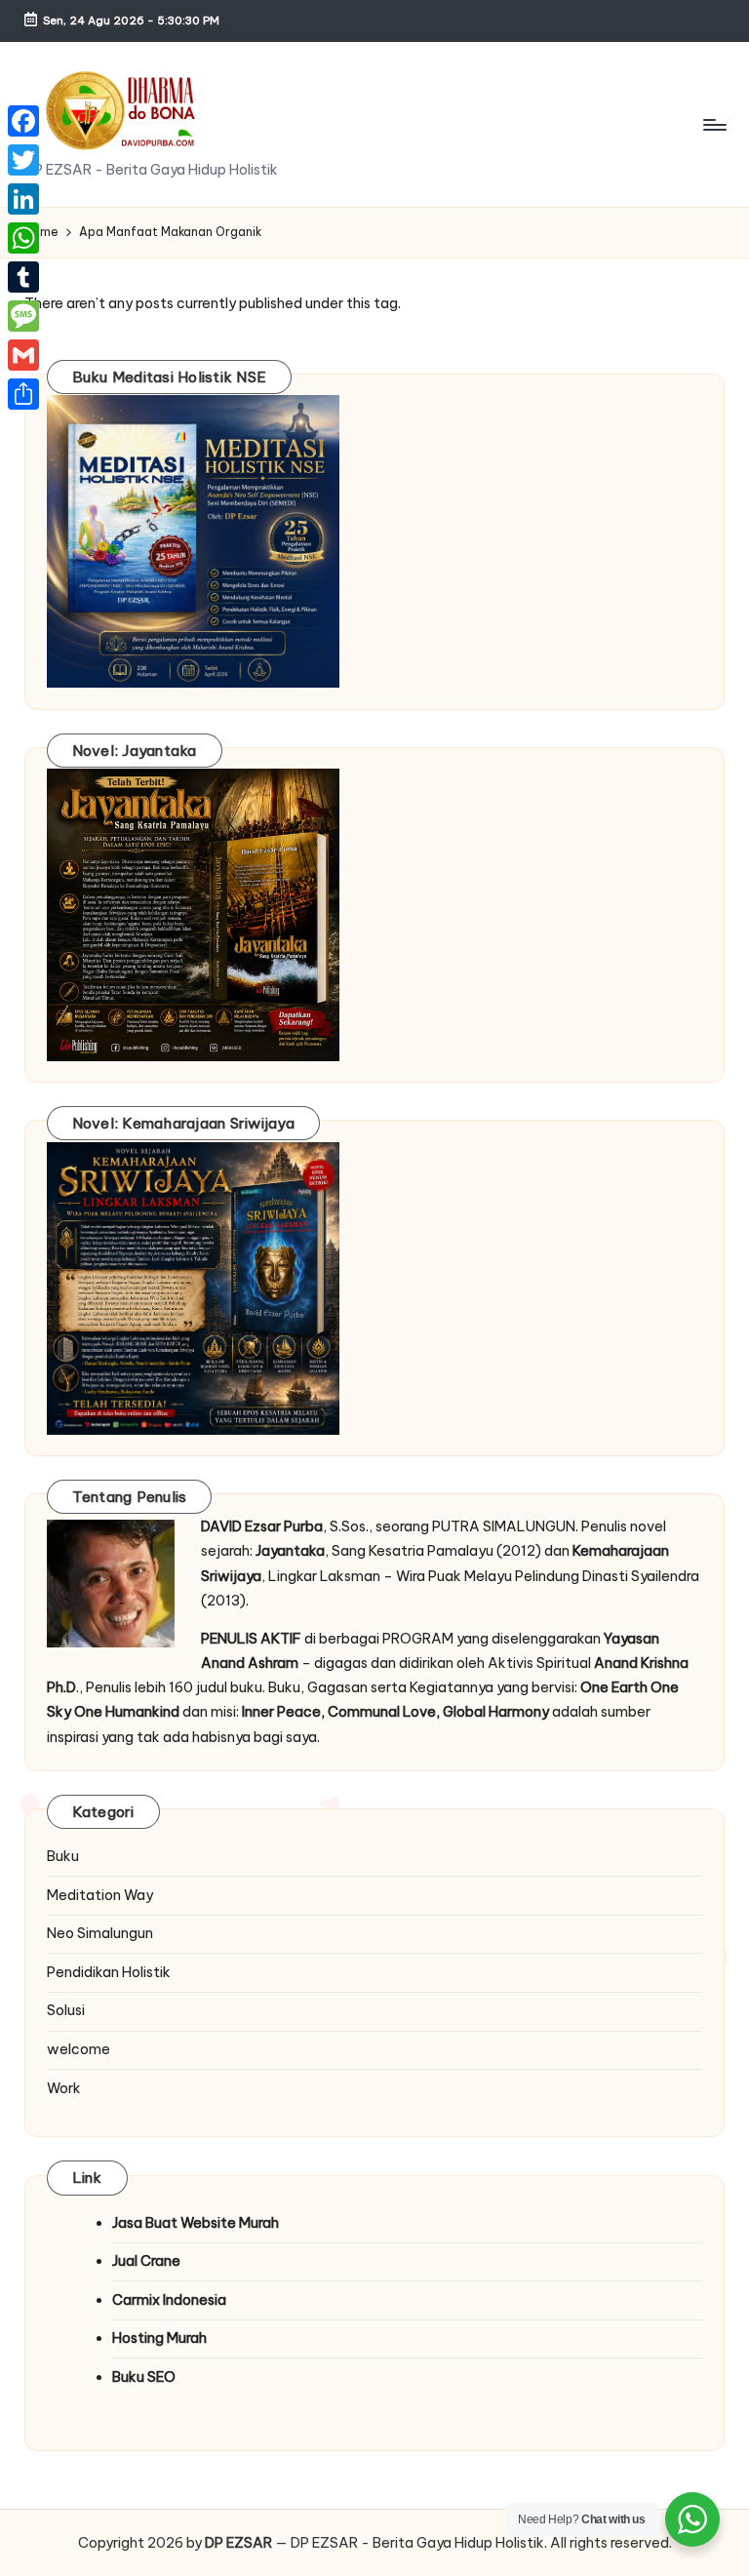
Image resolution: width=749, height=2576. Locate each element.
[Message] (23, 316)
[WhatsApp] (23, 238)
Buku (63, 1856)
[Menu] (713, 125)
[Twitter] (23, 160)
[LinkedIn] (23, 199)
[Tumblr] (23, 277)
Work (64, 2088)
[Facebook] (23, 121)
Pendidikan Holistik (109, 1972)
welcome (79, 2049)
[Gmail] (23, 355)
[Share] (23, 394)
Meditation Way (100, 1895)
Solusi (66, 2010)
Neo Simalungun (100, 1933)
